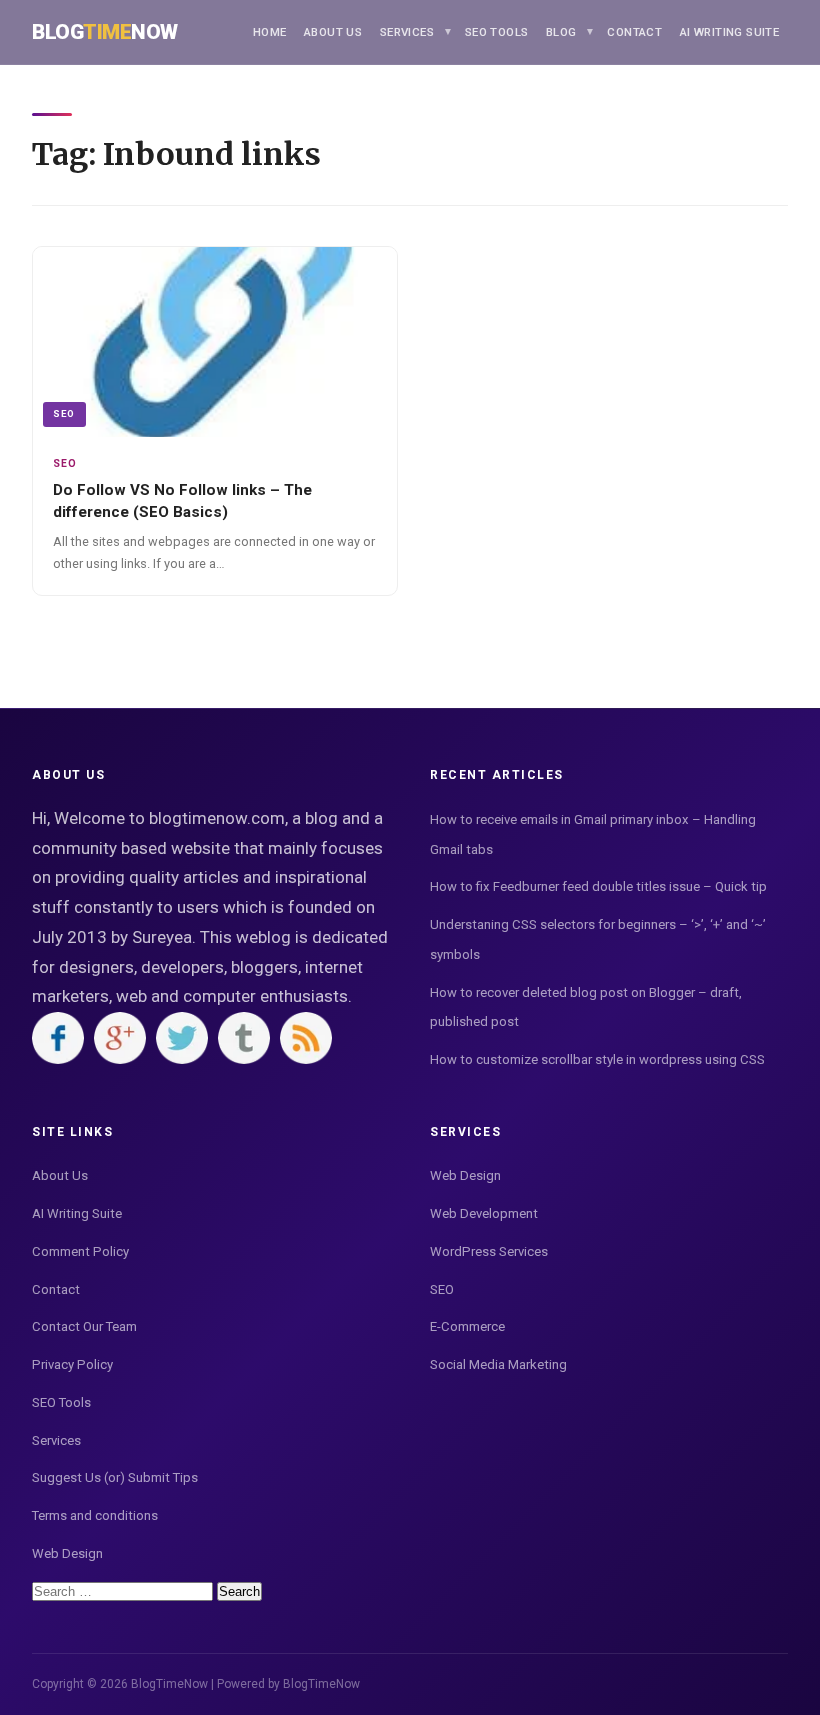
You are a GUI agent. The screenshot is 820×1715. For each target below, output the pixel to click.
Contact (634, 32)
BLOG (561, 32)
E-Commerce (467, 1326)
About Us (333, 32)
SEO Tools (497, 32)
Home (270, 32)
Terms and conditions (95, 1515)
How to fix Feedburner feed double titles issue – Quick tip (598, 886)
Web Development (484, 1213)
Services (407, 32)
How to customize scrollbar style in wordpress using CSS (597, 1059)
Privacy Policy (72, 1364)
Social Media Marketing (498, 1364)
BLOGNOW (105, 32)
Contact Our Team (84, 1326)
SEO (64, 413)
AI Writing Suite (729, 32)
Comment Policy (80, 1251)
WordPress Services (489, 1251)
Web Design (67, 1553)
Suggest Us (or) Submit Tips (115, 1477)
